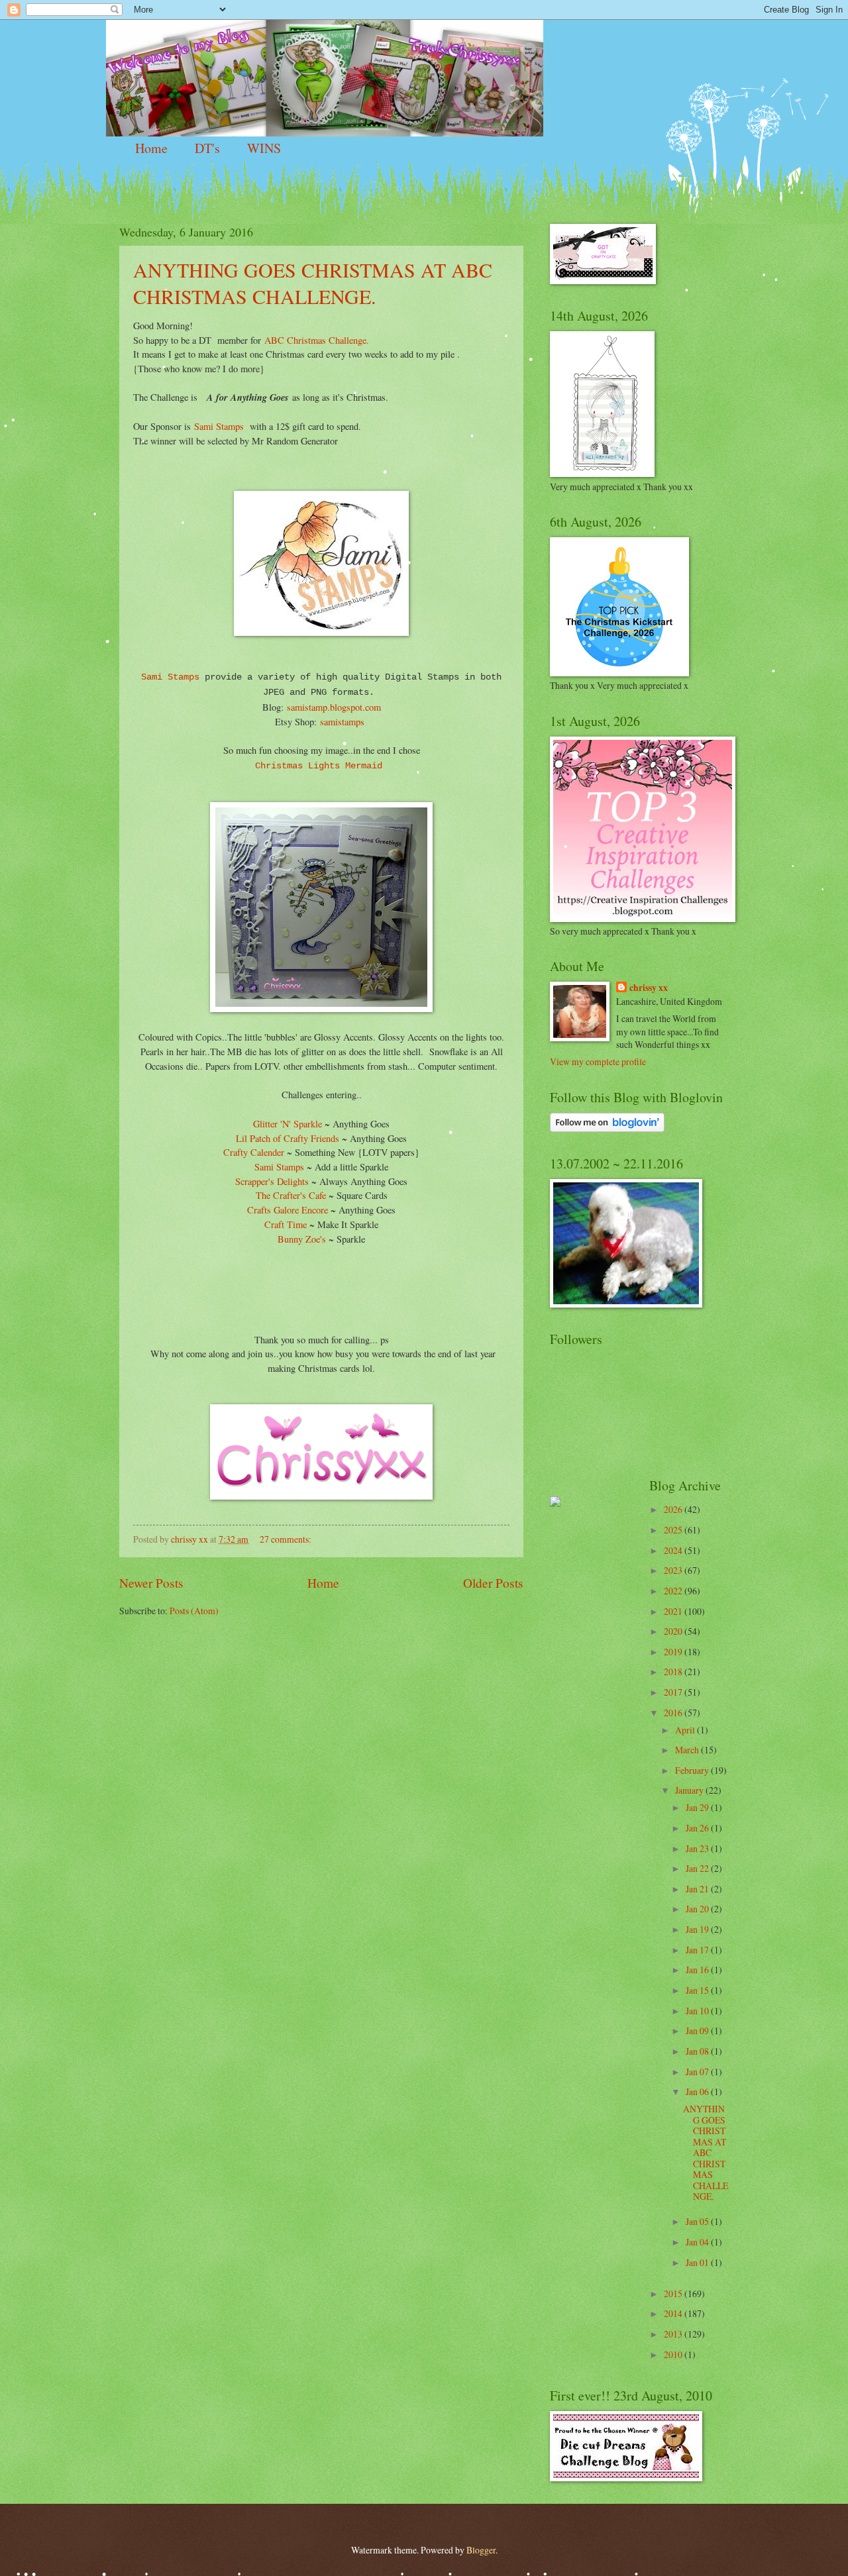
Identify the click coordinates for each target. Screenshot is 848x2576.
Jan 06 (698, 2091)
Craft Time (286, 1224)
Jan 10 (698, 2011)
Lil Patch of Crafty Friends (288, 1138)
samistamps (342, 722)
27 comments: (287, 1539)
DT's (207, 148)
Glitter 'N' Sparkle (288, 1124)
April (686, 1730)
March (688, 1750)
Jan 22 (698, 1868)
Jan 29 (698, 1807)
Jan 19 (698, 1929)
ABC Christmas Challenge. (317, 340)
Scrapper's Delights (272, 1181)
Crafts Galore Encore (288, 1210)
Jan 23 (698, 1848)
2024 (674, 1550)
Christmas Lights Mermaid (321, 766)
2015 (674, 2293)
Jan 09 (698, 2031)
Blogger (481, 2550)
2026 (674, 1509)
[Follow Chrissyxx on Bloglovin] (607, 1128)
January (690, 1790)
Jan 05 (698, 2221)
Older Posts (493, 1583)
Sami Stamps (219, 426)
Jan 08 (698, 2051)
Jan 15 (698, 1990)
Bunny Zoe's (303, 1239)
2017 (674, 1692)
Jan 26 (698, 1828)
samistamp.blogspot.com (332, 707)
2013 (674, 2334)
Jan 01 (698, 2262)
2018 (674, 1672)
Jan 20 (698, 1909)
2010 (674, 2354)
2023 (674, 1570)
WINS (264, 148)
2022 (674, 1591)
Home (151, 148)
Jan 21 (698, 1889)
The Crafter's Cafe (292, 1195)
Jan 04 (698, 2242)
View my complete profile (598, 1061)
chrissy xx (649, 988)
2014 (674, 2313)
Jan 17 (698, 1950)
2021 (674, 1611)
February (693, 1770)
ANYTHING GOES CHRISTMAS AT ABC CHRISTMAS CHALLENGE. (313, 283)
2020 (674, 1631)
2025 (674, 1530)
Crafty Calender (255, 1152)
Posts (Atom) (194, 1611)
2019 (674, 1652)
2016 (674, 1713)
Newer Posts (151, 1583)
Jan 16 (698, 1970)
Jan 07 (698, 2072)
